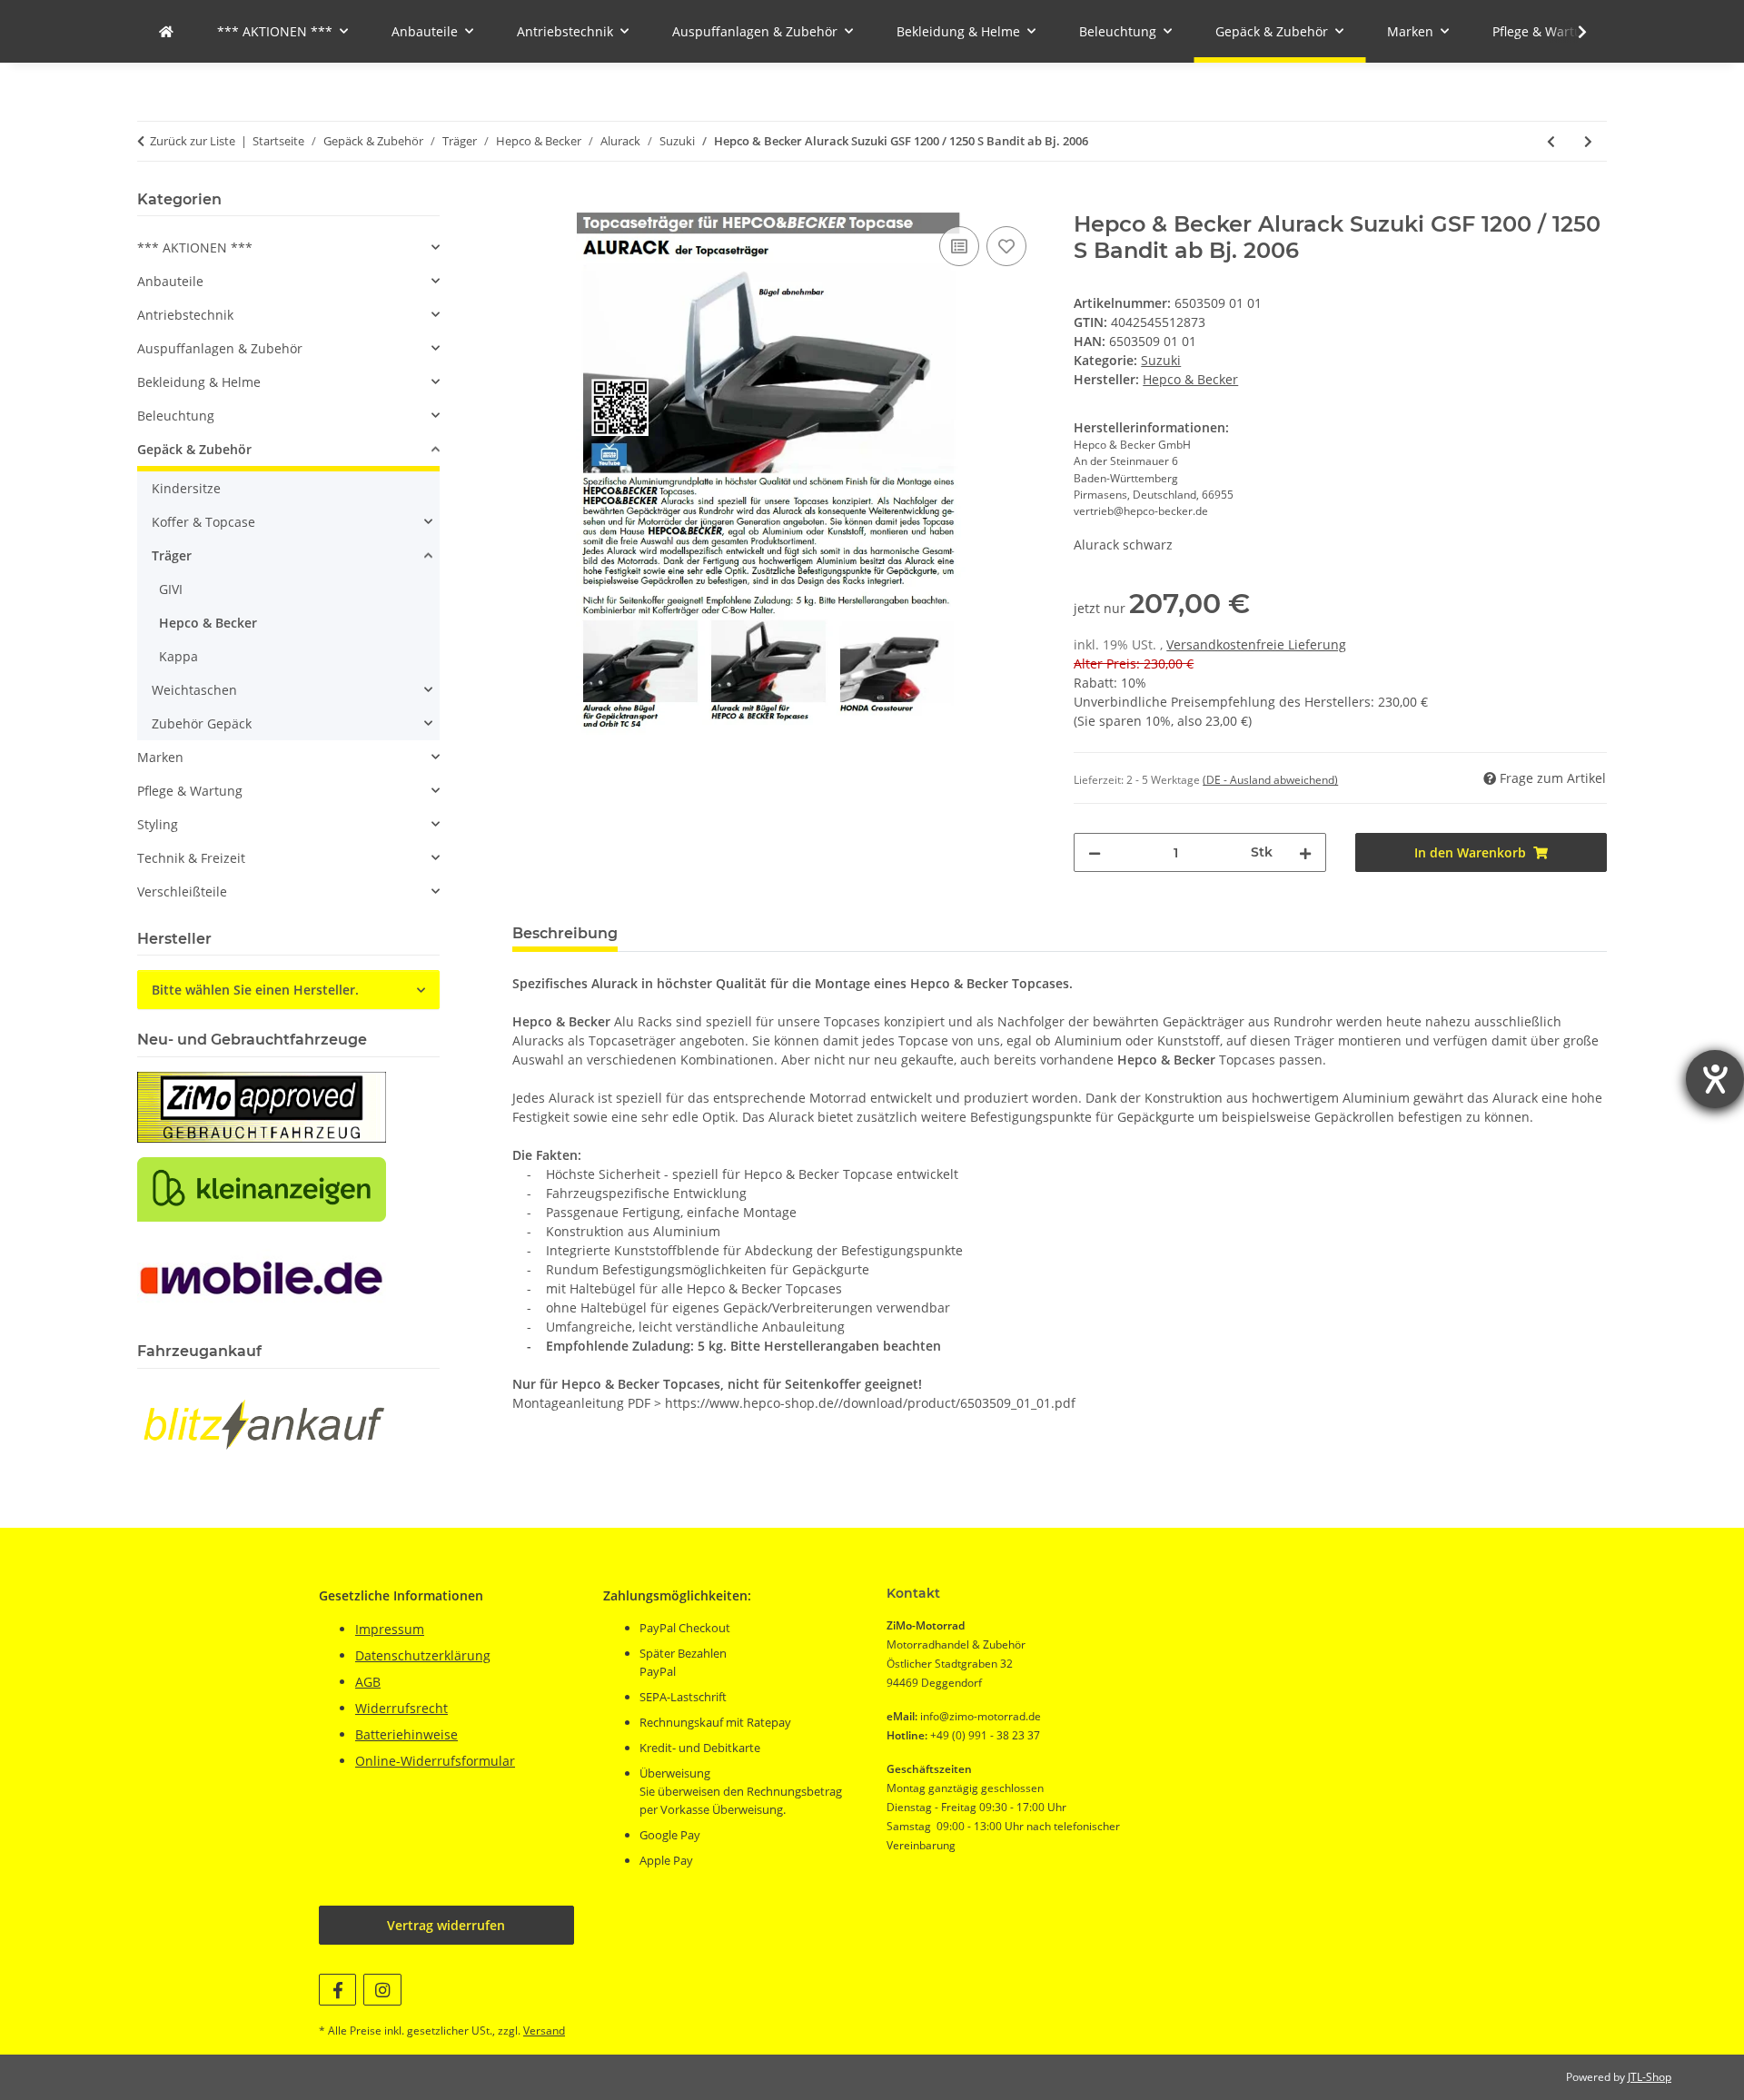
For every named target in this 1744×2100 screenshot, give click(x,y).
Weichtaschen (194, 690)
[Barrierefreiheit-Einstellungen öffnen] (1715, 1079)
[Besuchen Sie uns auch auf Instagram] (382, 1990)
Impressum (390, 1629)
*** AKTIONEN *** (195, 248)
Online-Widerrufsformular (435, 1761)
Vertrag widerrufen (446, 1925)
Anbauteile (170, 281)
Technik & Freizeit (191, 858)
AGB (368, 1682)
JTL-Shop (1650, 2077)
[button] (1571, 32)
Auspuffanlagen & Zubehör (220, 348)
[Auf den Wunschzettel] (1006, 246)
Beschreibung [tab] (565, 933)
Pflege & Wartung (190, 791)
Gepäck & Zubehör (194, 449)
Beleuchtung (176, 416)
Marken (160, 757)
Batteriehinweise (406, 1734)
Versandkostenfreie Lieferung (1256, 644)
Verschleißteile (182, 892)
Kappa (178, 656)
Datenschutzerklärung (423, 1655)
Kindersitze (186, 488)
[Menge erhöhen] (1305, 852)
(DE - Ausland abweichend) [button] (1270, 780)
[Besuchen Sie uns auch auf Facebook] (337, 1990)
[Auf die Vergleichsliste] (959, 246)
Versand (544, 2031)
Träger (172, 555)
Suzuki (1161, 360)
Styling (158, 824)
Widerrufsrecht (401, 1708)
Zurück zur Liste (193, 141)
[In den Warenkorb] (527, 202)
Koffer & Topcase (203, 522)
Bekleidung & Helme (199, 382)
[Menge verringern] (1095, 852)
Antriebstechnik (185, 315)
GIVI (171, 589)
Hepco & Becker (208, 623)
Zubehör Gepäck (202, 723)
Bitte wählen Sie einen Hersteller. (255, 990)
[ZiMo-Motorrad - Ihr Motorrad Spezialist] (166, 31)
